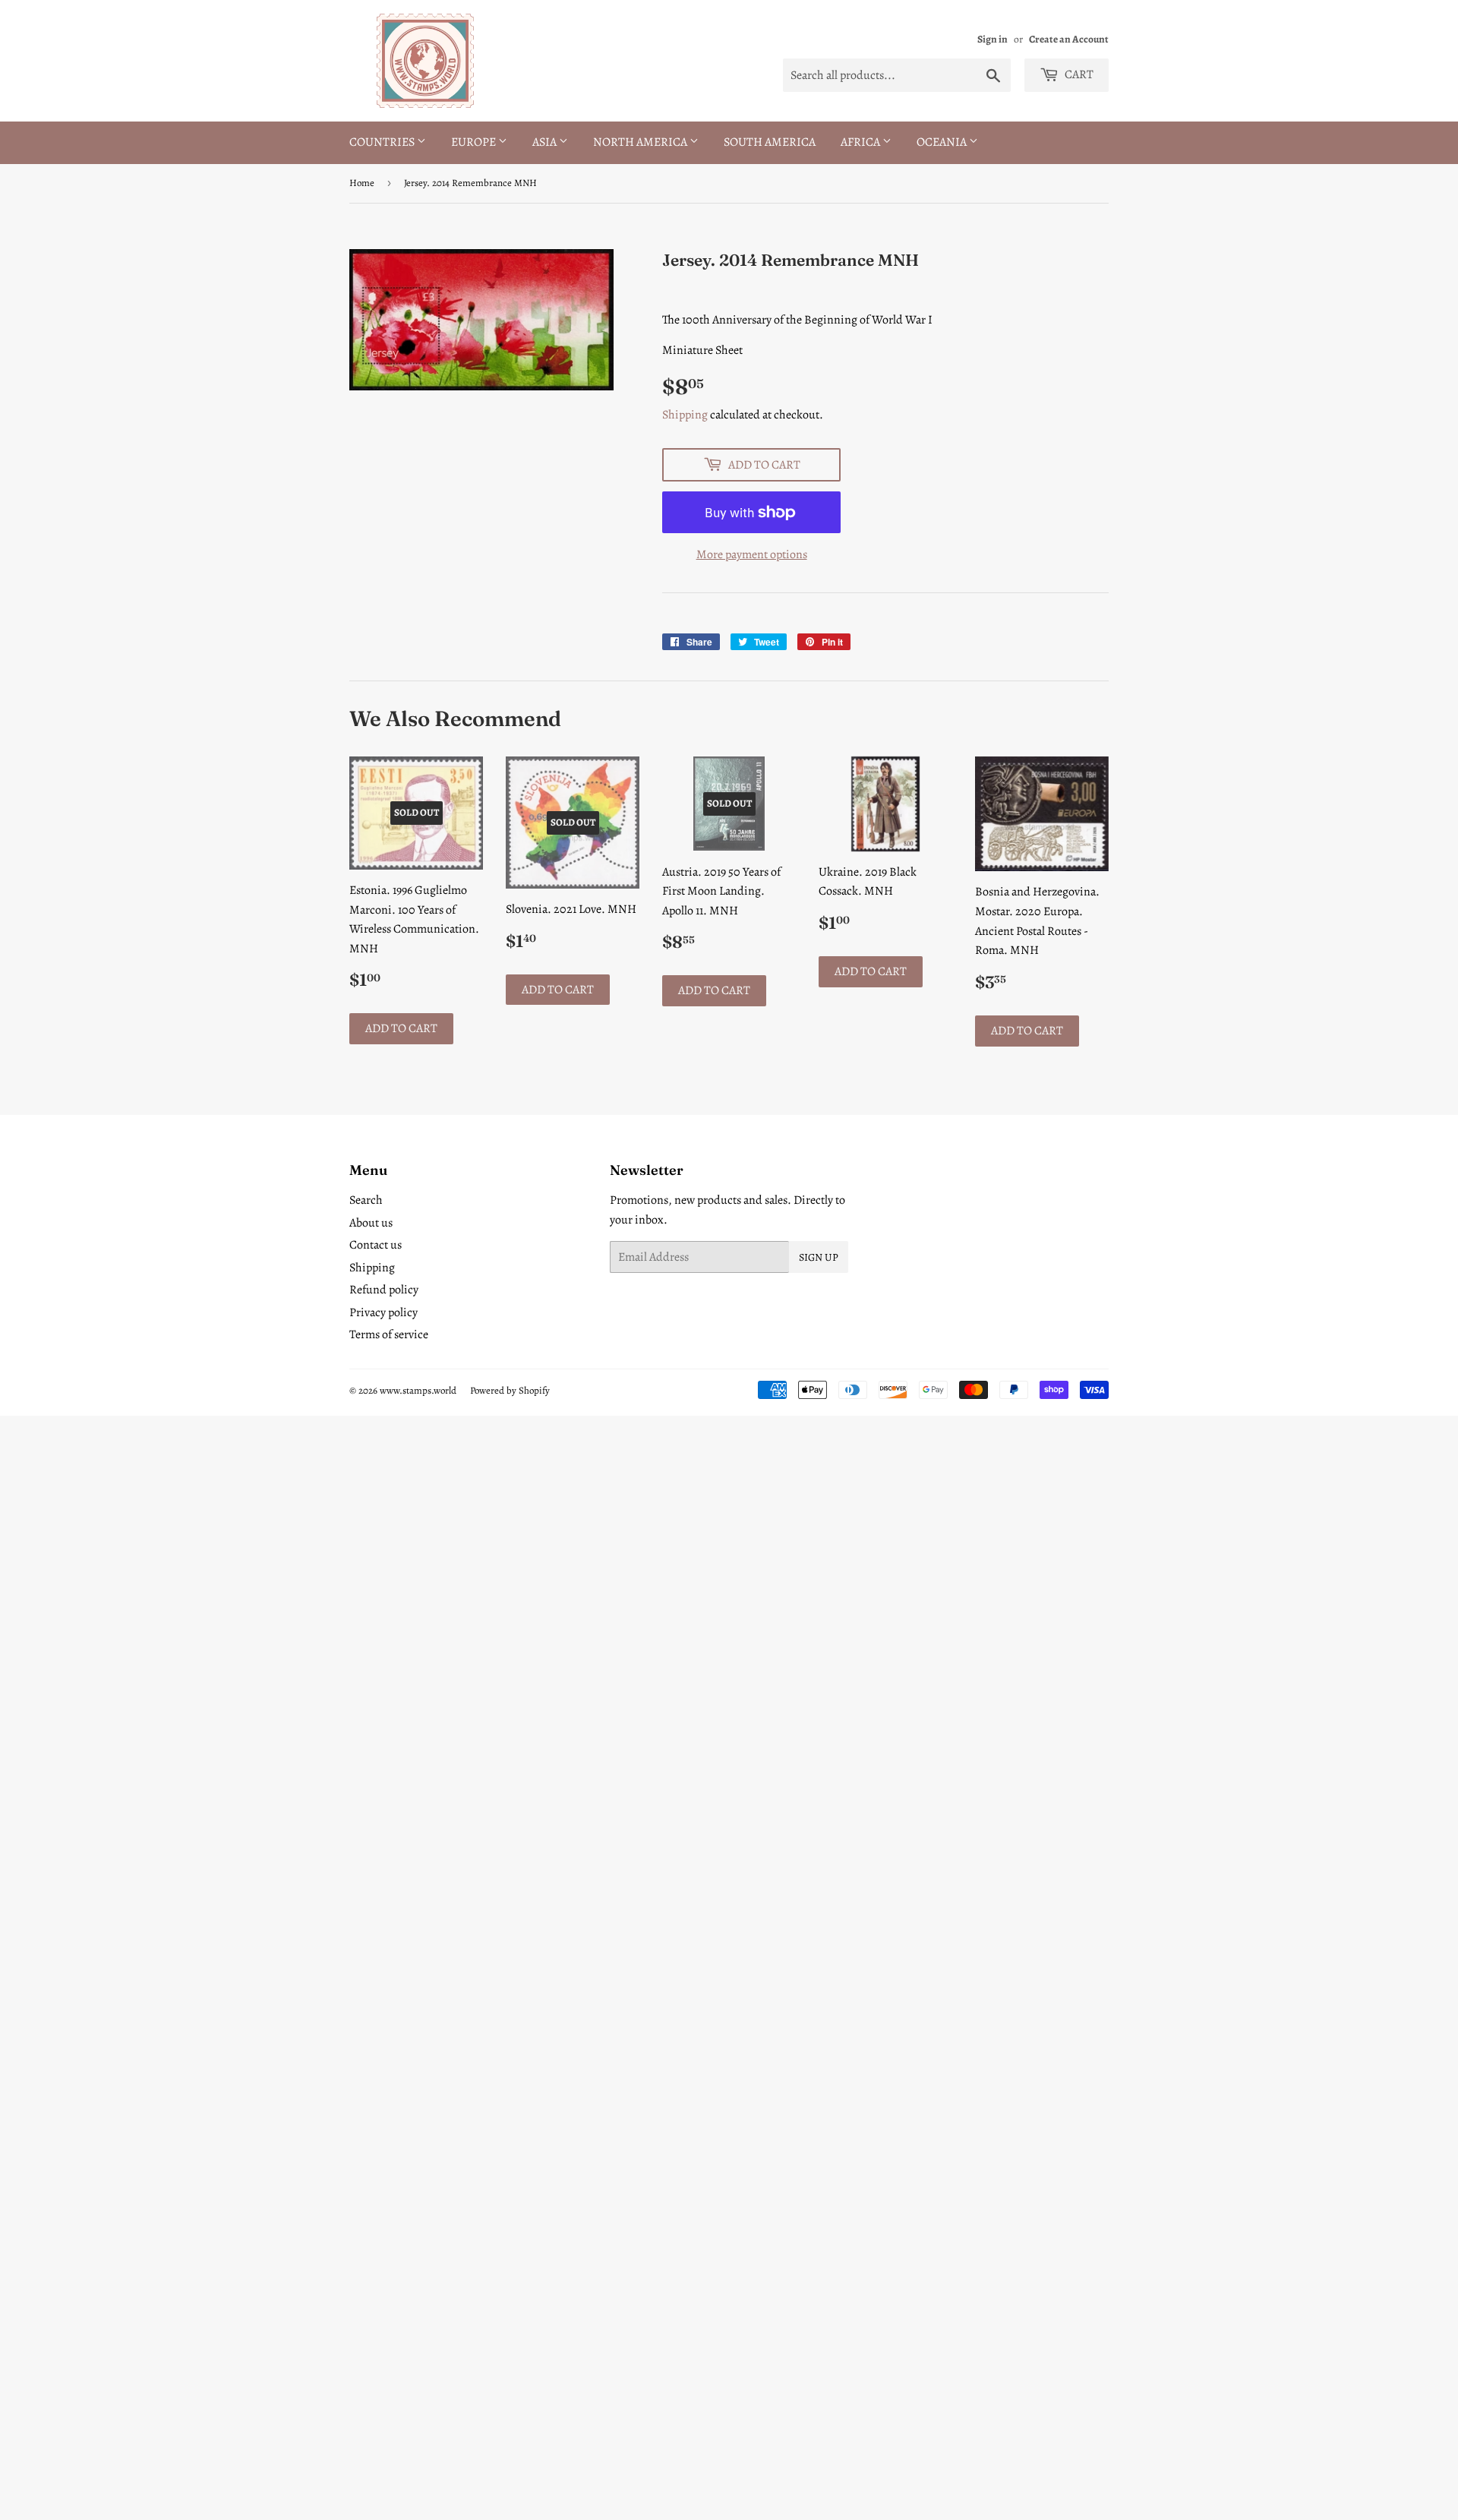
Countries (383, 142)
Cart (1078, 74)
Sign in (993, 39)
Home (362, 183)
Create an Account (1069, 39)
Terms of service (389, 1334)
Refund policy (384, 1290)
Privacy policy (383, 1312)
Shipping (685, 415)
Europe (475, 142)
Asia (546, 142)
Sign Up (819, 1257)
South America (770, 142)
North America (641, 142)
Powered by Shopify (510, 1390)
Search (366, 1200)
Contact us (376, 1245)
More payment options (752, 554)
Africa (862, 142)
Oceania (943, 142)
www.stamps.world (418, 1390)
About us (371, 1223)
